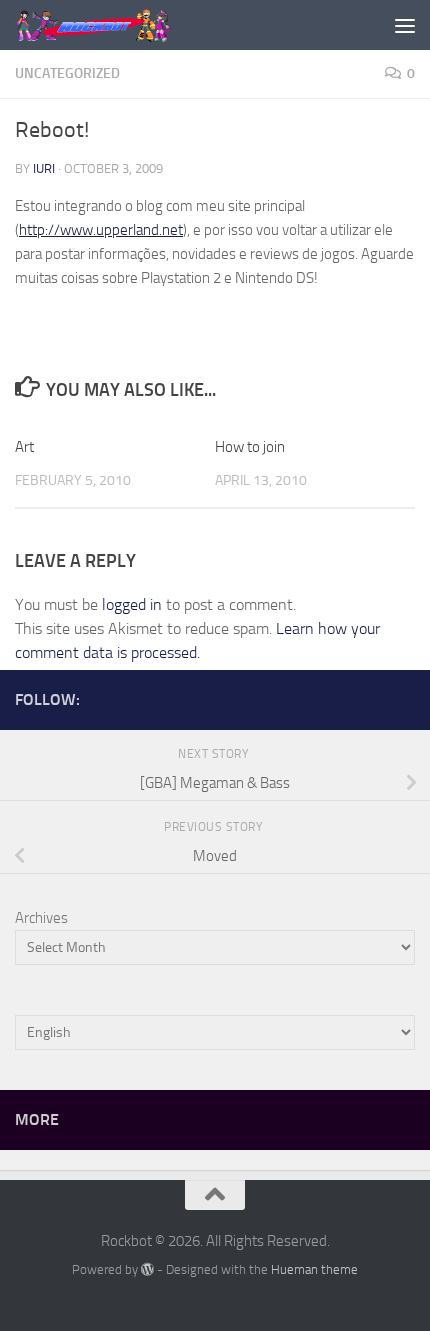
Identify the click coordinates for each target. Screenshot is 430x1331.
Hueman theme (314, 1269)
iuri (44, 168)
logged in (132, 604)
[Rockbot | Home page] (120, 25)
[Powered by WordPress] (147, 1269)
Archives (41, 918)
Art (24, 447)
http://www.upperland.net (101, 230)
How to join (250, 447)
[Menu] (405, 25)
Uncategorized (67, 73)
